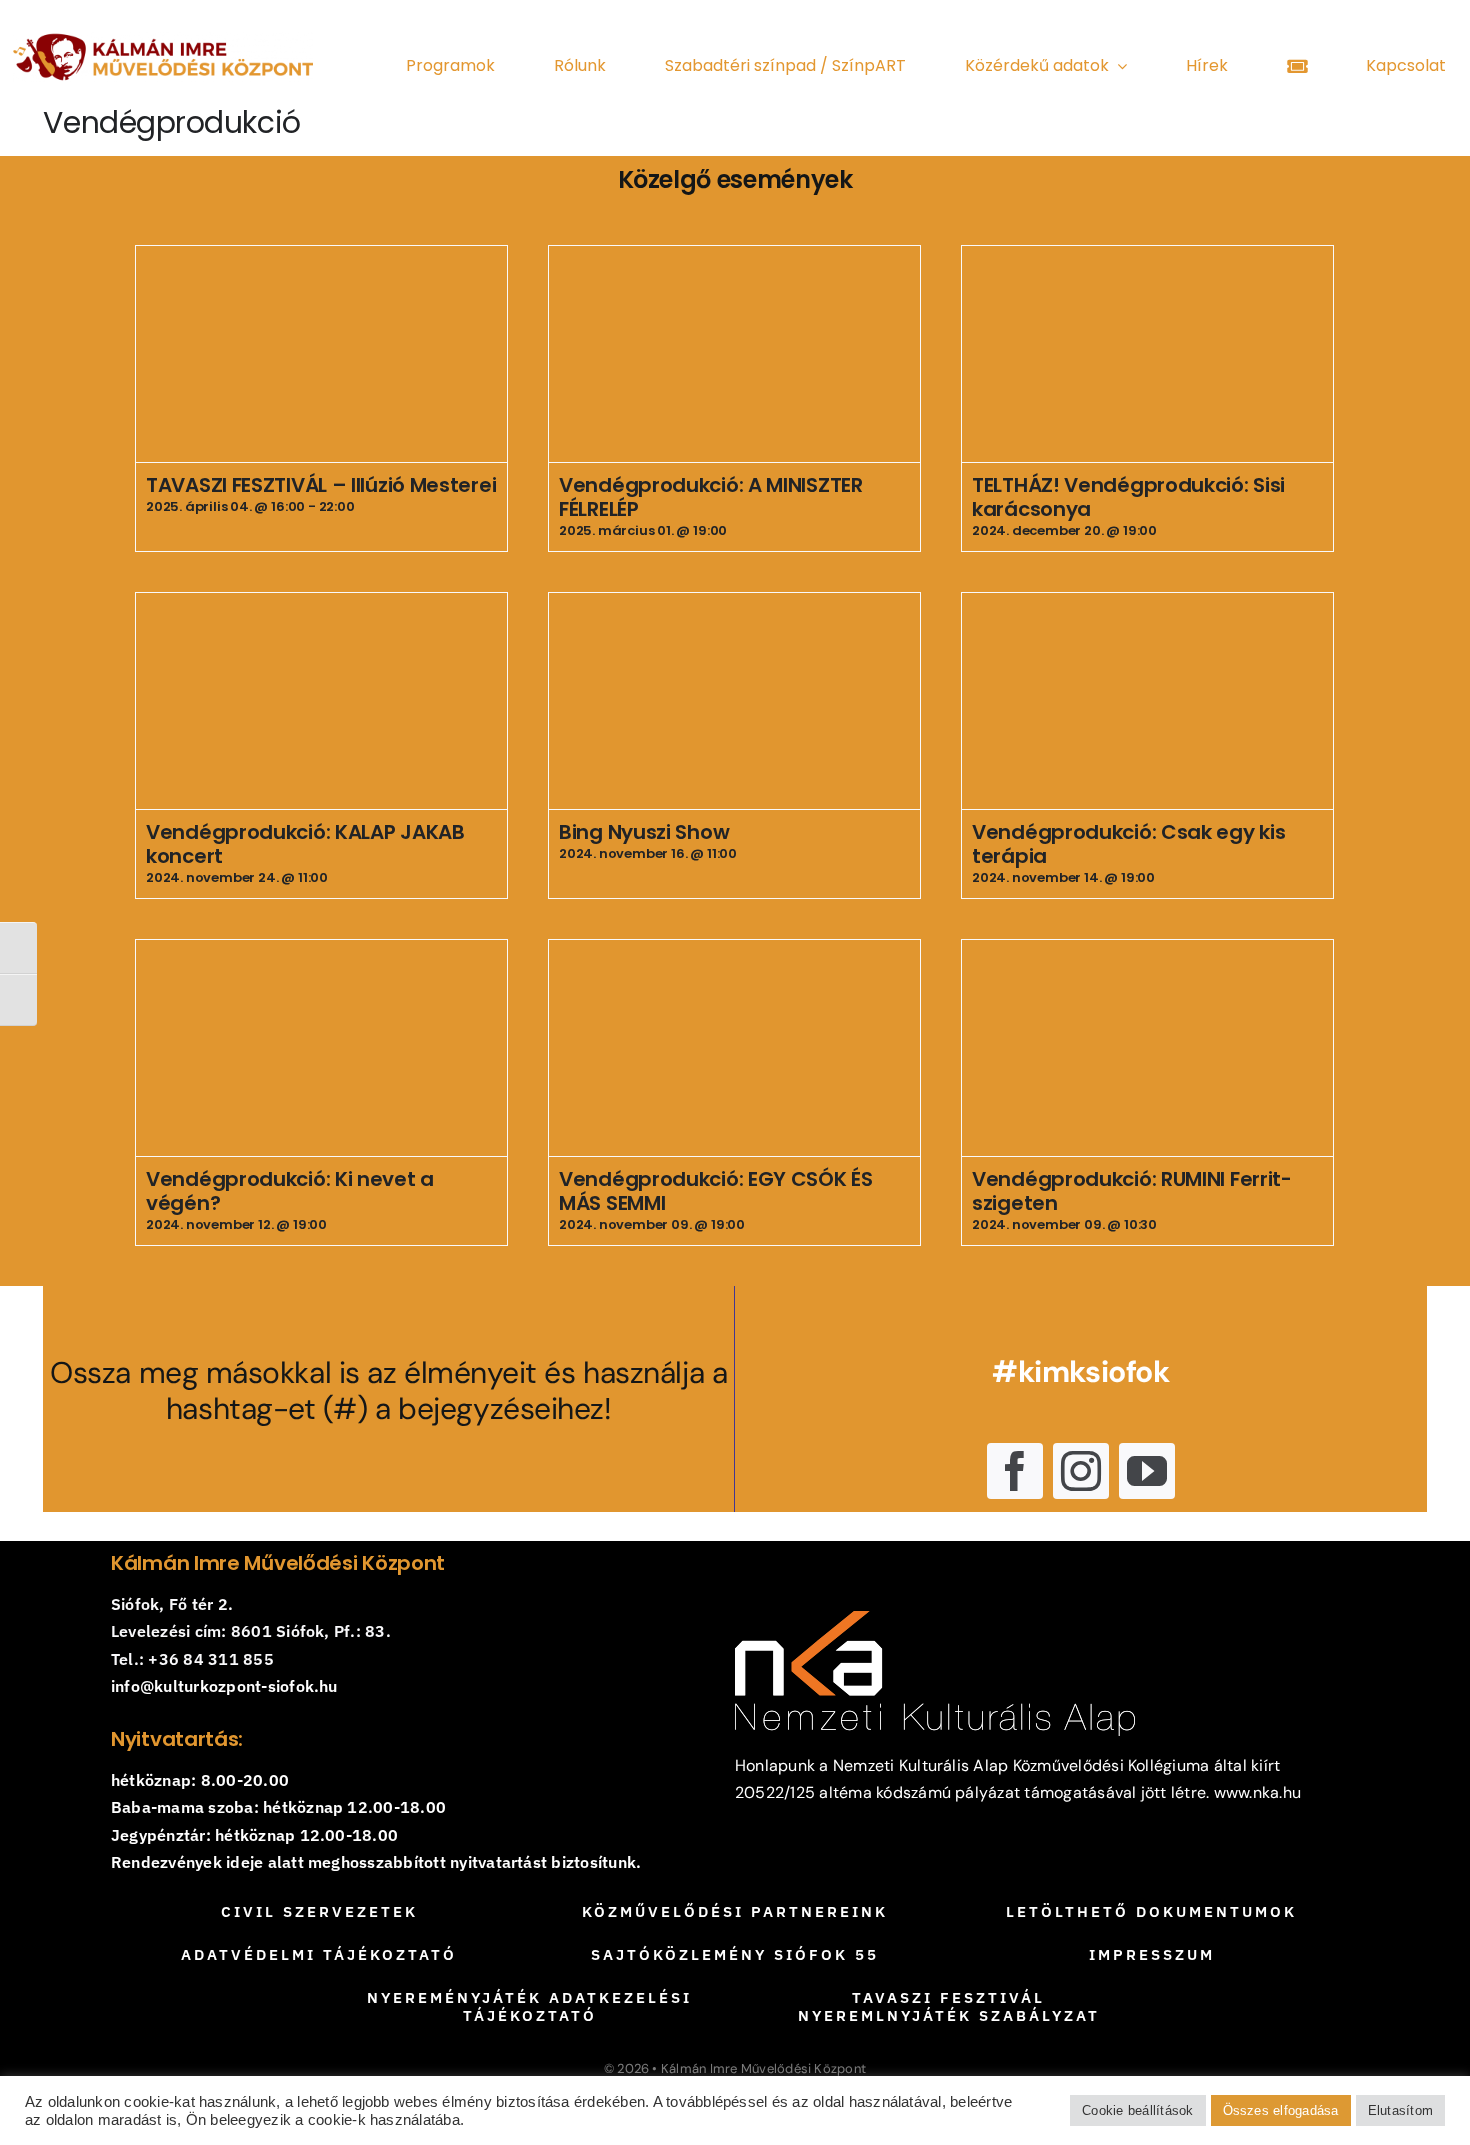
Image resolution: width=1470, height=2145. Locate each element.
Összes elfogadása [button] (1281, 2110)
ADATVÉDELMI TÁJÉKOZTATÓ (319, 1954)
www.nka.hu (1257, 1792)
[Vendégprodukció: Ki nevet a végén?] (321, 1048)
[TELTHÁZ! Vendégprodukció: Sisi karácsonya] (1147, 354)
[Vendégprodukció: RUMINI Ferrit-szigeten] (1147, 1048)
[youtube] (1147, 1471)
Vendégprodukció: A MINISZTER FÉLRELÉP (711, 497)
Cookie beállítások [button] (1137, 2110)
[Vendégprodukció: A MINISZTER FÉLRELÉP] (734, 354)
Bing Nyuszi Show (644, 832)
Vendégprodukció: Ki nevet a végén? (290, 1191)
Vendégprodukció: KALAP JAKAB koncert (305, 844)
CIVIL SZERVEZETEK (319, 1911)
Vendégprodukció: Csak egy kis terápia (1128, 844)
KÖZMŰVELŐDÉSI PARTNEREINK (735, 1911)
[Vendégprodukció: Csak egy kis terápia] (1147, 701)
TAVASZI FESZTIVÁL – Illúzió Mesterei (321, 485)
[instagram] (1081, 1471)
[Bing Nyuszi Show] (734, 701)
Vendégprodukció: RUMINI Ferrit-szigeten (1132, 1191)
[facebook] (1015, 1471)
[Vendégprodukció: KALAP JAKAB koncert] (321, 701)
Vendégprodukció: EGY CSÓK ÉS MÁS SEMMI (716, 1191)
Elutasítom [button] (1400, 2110)
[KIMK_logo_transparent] (163, 39)
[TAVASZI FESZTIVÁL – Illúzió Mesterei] (321, 354)
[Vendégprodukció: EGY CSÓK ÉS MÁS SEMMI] (734, 1048)
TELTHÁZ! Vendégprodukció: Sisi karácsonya (1128, 497)
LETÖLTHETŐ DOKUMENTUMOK (1151, 1911)
